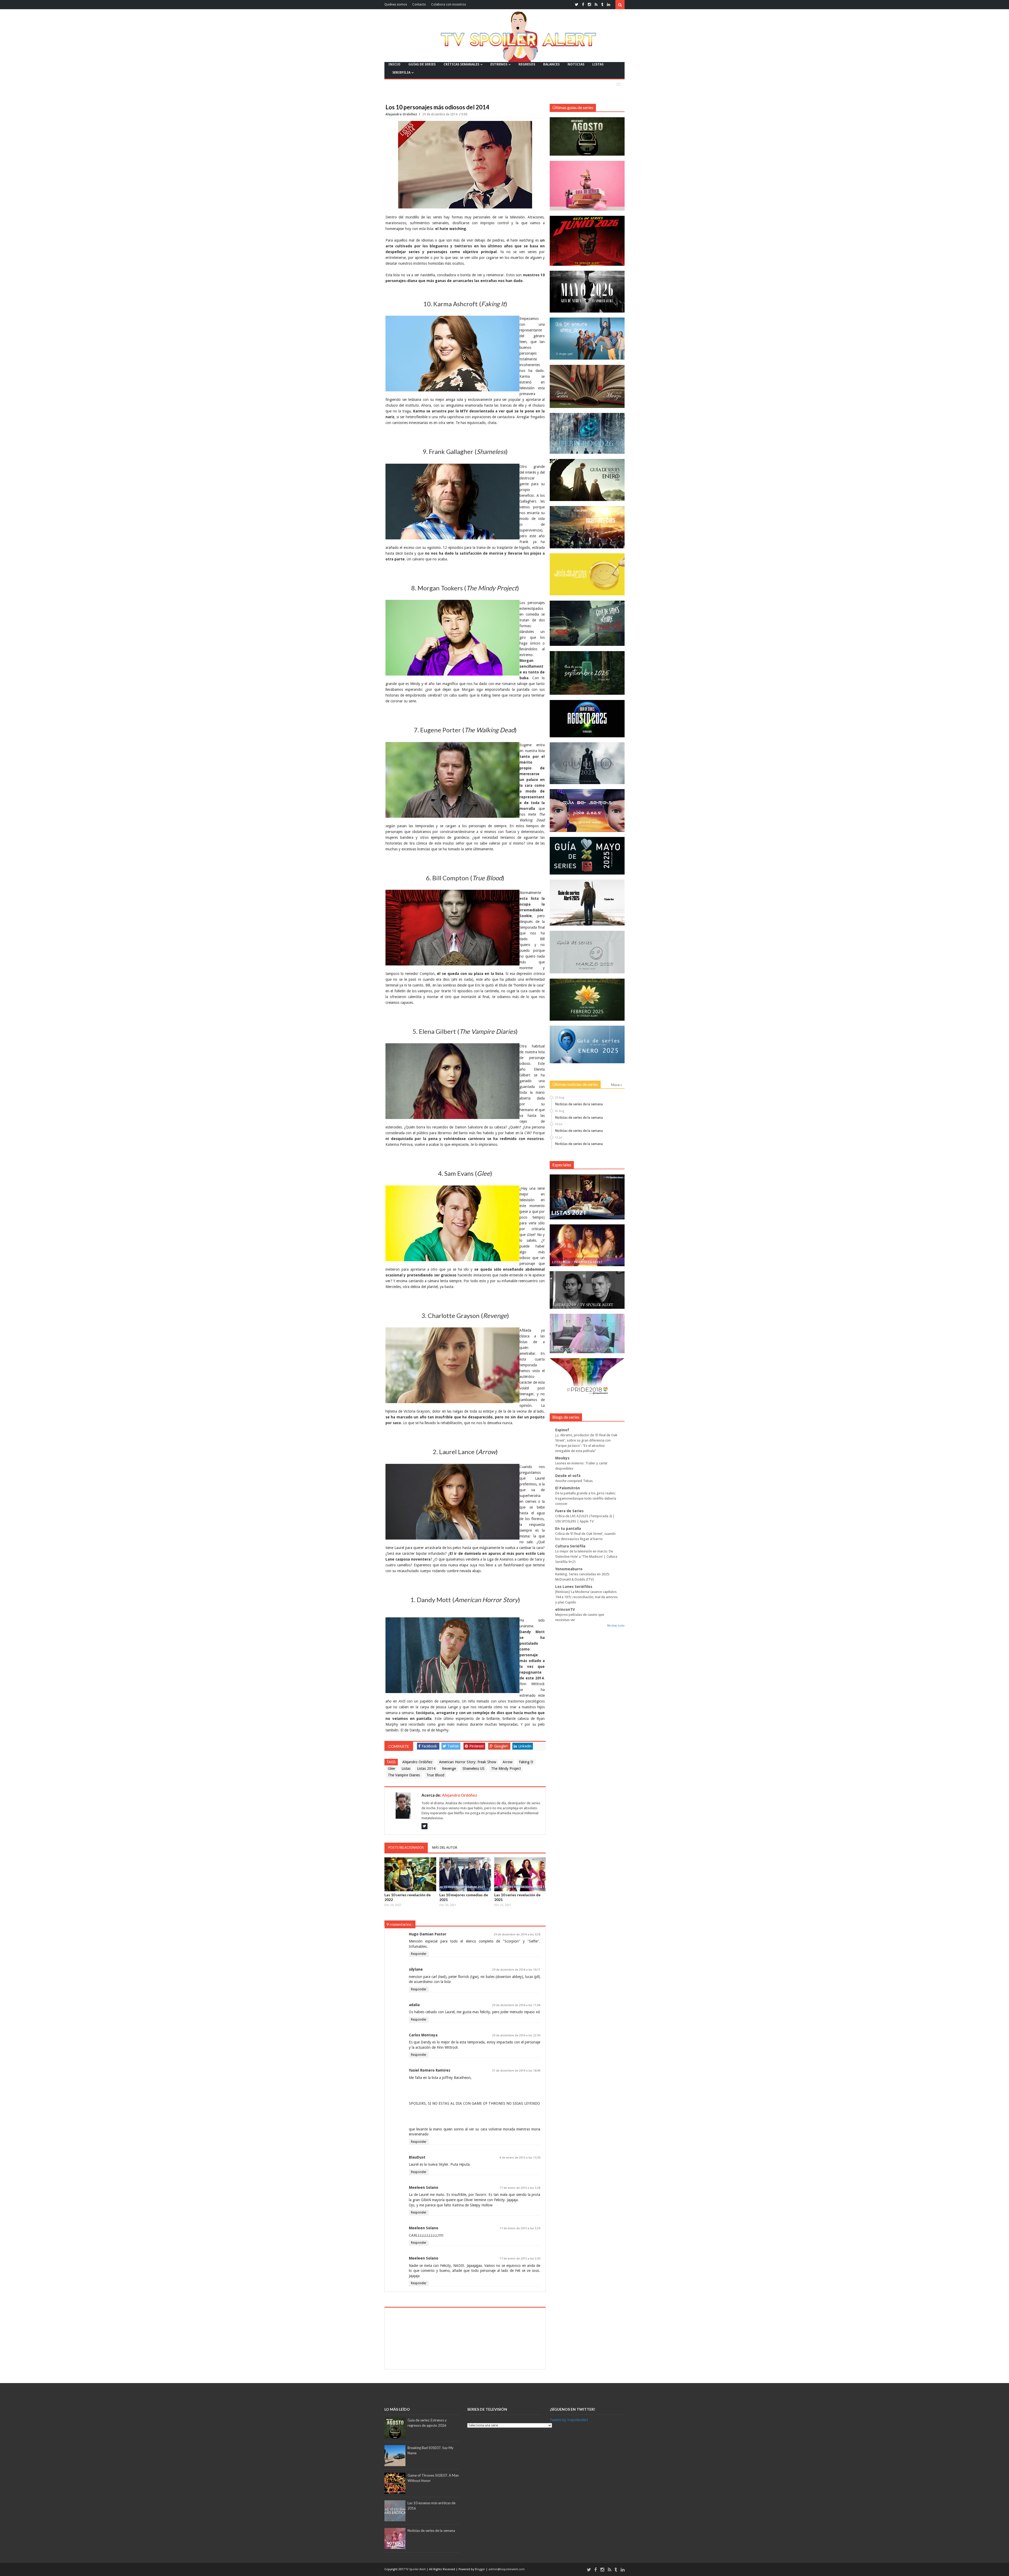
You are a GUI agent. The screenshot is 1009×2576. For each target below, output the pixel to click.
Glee (391, 1769)
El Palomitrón (568, 1488)
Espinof (562, 1430)
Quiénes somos (396, 4)
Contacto (419, 4)
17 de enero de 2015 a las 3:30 (520, 2259)
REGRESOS (527, 64)
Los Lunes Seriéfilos (574, 1587)
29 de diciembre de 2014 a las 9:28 (517, 1934)
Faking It (526, 1762)
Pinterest (477, 1746)
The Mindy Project (506, 1769)
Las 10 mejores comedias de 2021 (464, 1897)
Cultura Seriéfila (570, 1546)
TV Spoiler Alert (416, 2569)
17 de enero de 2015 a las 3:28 (520, 2188)
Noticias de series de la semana (579, 1104)
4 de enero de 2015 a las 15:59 (520, 2158)
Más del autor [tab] (445, 1847)
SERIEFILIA (401, 72)
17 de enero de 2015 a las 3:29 (520, 2228)
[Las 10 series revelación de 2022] (410, 1874)
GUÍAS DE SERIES (422, 64)
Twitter (453, 1746)
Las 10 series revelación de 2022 (408, 1897)
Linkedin (525, 1746)
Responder (419, 1954)
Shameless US (473, 1769)
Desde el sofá (568, 1476)
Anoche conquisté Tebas (574, 1481)
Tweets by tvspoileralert (569, 2420)
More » (617, 1085)
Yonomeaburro (569, 1569)
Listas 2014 (426, 1769)
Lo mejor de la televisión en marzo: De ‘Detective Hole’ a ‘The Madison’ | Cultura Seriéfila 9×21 (586, 1557)
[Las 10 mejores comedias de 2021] (465, 1874)
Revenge (449, 1769)
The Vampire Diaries (404, 1775)
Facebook (429, 1746)
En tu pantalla (568, 1529)
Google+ (501, 1746)
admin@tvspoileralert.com (507, 2569)
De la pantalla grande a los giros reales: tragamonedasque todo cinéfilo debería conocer (586, 1498)
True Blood (435, 1775)
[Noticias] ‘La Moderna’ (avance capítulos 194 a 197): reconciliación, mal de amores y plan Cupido (586, 1597)
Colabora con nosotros (449, 4)
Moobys (562, 1458)
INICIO (394, 64)
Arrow (508, 1762)
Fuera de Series (569, 1511)
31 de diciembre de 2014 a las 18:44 (516, 2071)
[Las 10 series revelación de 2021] (520, 1874)
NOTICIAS (576, 64)
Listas (406, 1769)
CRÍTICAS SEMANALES (461, 64)
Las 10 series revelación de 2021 (517, 1897)
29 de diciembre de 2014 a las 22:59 (516, 2035)
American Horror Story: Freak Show (468, 1762)
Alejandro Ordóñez (402, 114)
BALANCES (551, 64)
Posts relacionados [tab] (406, 1847)
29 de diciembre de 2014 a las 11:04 (516, 2005)
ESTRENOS (499, 64)
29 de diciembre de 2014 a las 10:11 (516, 1970)
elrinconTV (565, 1609)
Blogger (480, 2569)
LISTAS (598, 64)
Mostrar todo (616, 1626)
